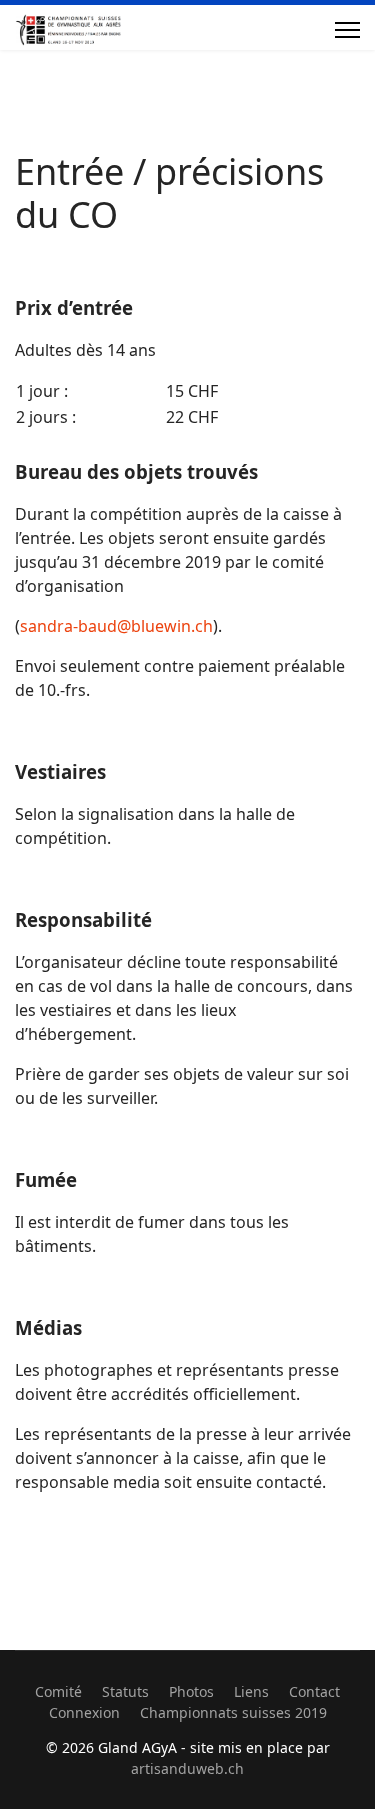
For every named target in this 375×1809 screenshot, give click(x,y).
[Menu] (347, 30)
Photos (191, 1691)
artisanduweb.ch (187, 1768)
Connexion (84, 1712)
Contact (314, 1691)
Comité (58, 1691)
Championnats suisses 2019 (233, 1712)
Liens (251, 1691)
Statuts (125, 1691)
